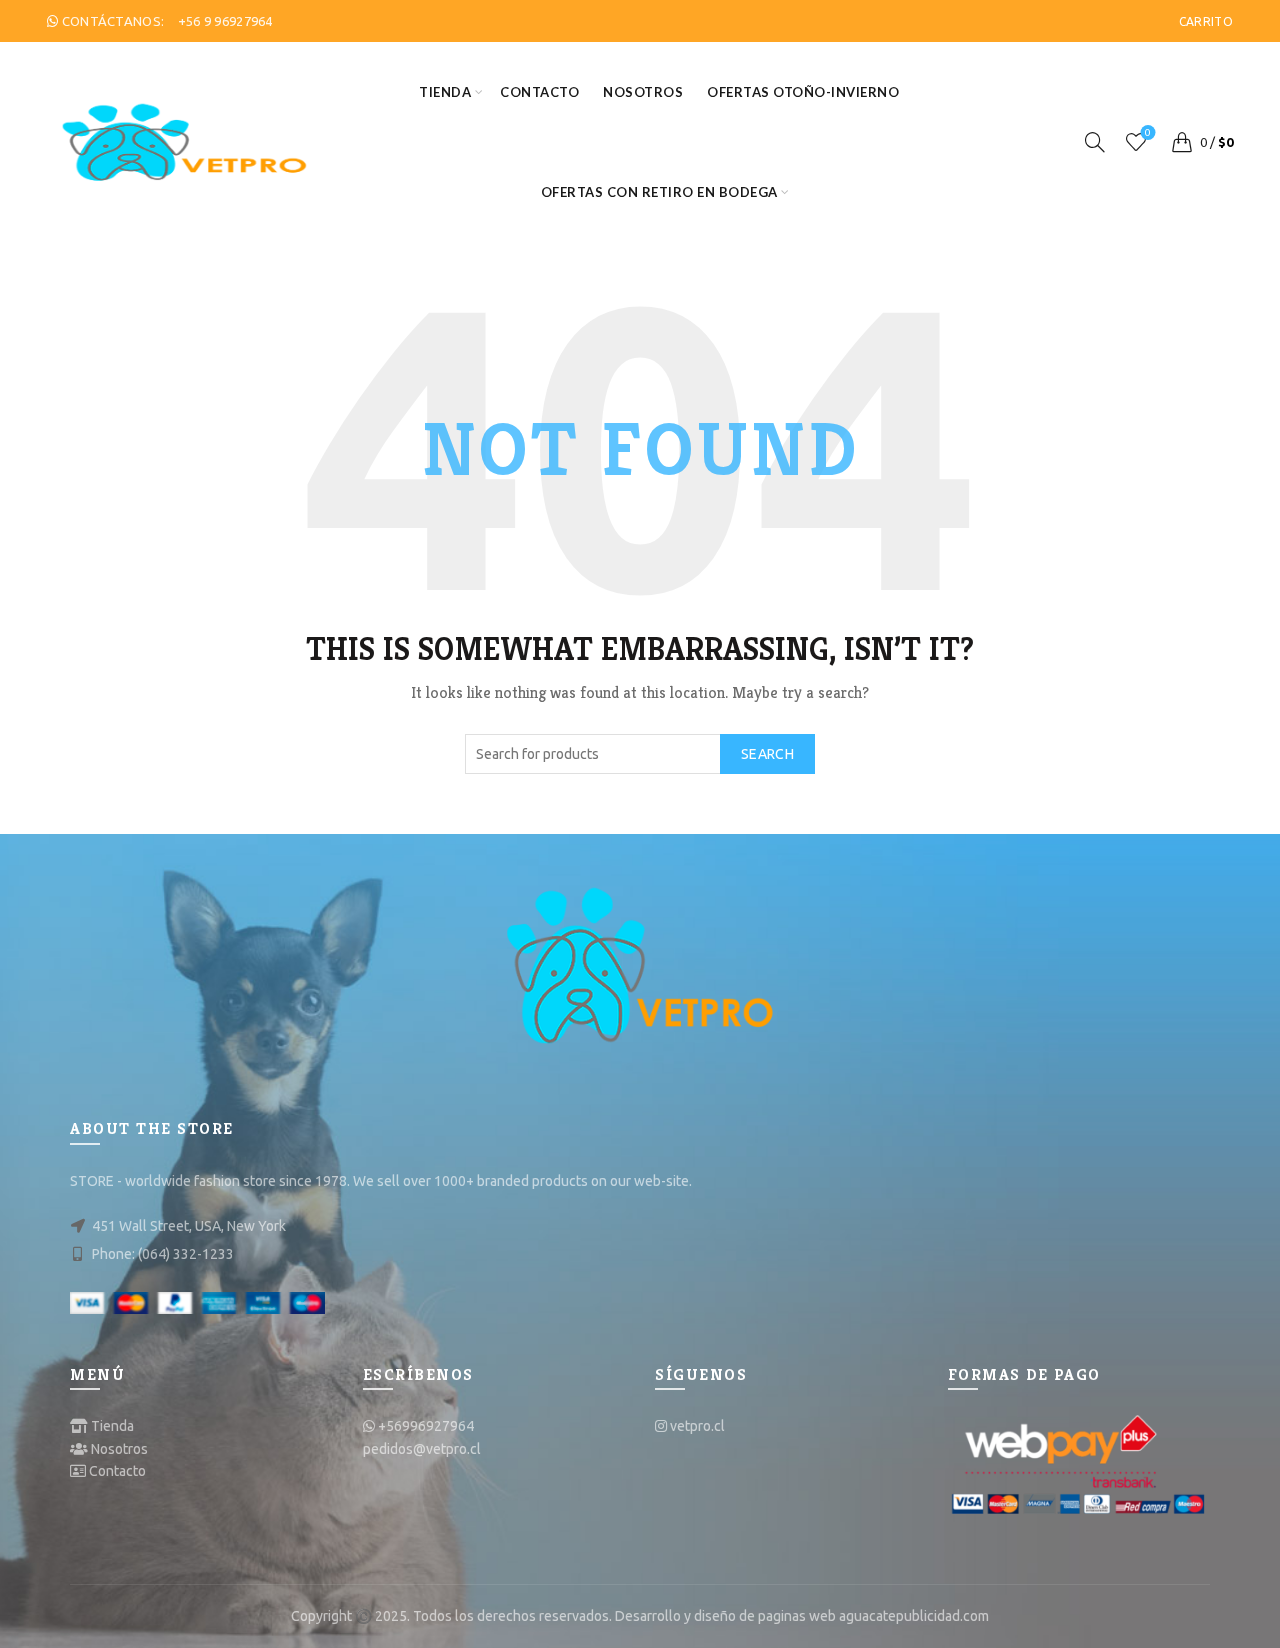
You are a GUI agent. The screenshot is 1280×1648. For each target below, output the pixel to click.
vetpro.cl (697, 1426)
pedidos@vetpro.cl (422, 1449)
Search (767, 754)
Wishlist (1148, 132)
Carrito (1206, 21)
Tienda (445, 92)
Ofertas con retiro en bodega (659, 192)
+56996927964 (426, 1426)
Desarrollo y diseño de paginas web (725, 1616)
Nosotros (643, 92)
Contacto (539, 92)
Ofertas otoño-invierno (803, 92)
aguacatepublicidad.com (914, 1616)
